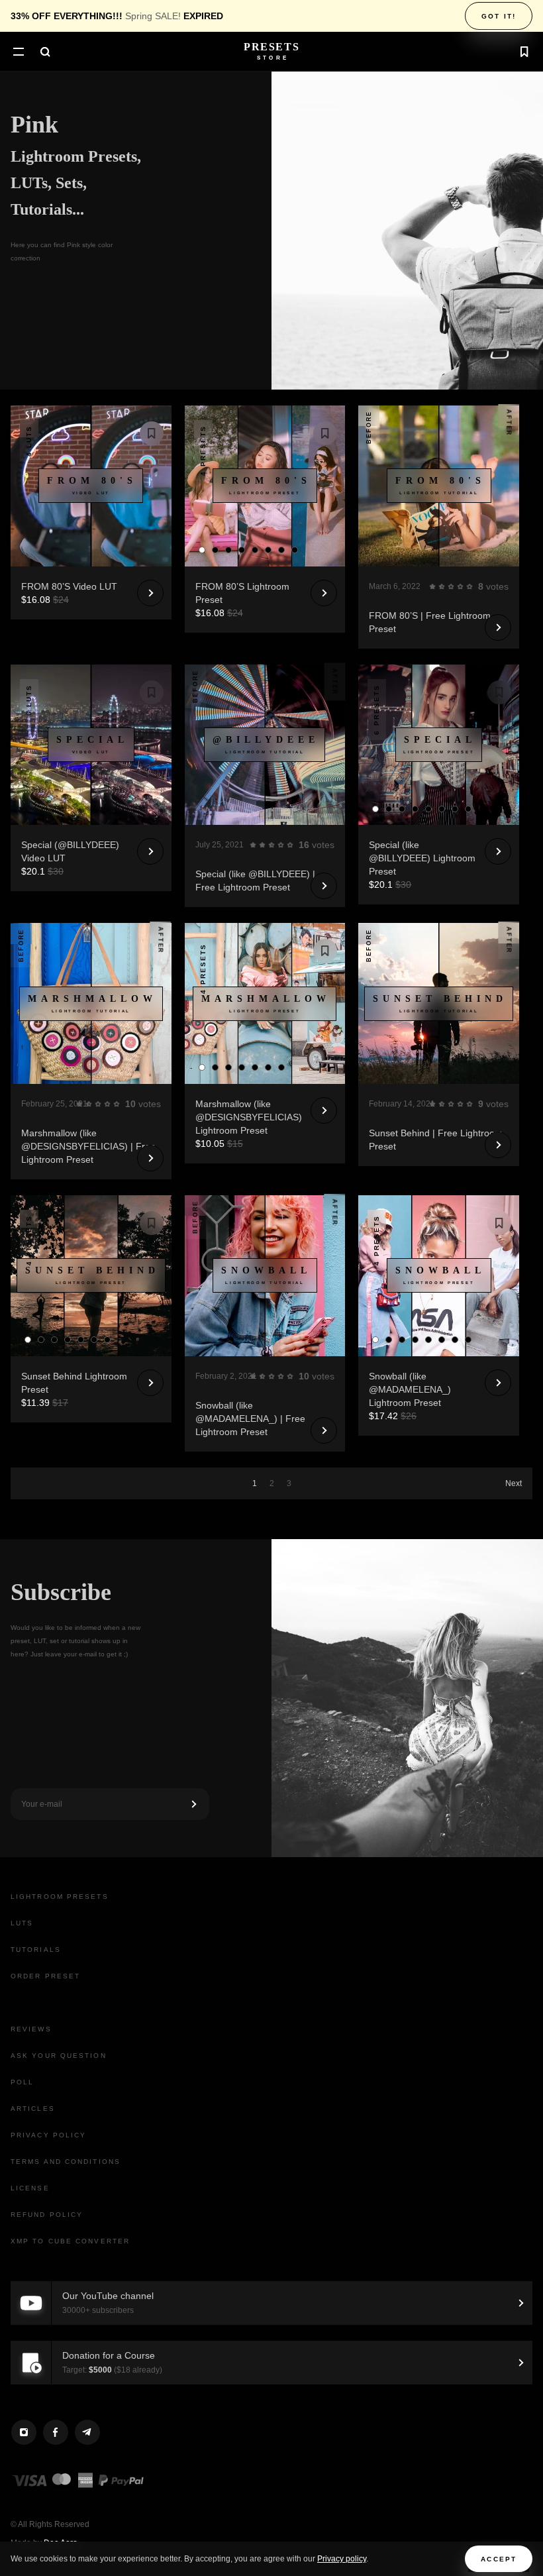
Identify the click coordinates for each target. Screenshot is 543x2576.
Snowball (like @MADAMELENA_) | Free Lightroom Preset (250, 1419)
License (30, 2188)
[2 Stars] (442, 586)
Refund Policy (47, 2215)
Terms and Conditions (66, 2162)
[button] (19, 53)
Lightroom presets (60, 1897)
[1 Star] (432, 586)
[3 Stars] (451, 586)
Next (514, 1483)
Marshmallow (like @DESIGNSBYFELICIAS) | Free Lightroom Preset (88, 1146)
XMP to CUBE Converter (70, 2241)
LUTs (22, 1923)
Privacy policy (342, 2559)
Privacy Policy (48, 2135)
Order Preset (45, 1976)
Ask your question (59, 2056)
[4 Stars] (460, 586)
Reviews (31, 2029)
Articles (33, 2109)
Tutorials (36, 1950)
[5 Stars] (469, 586)
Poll (22, 2082)
